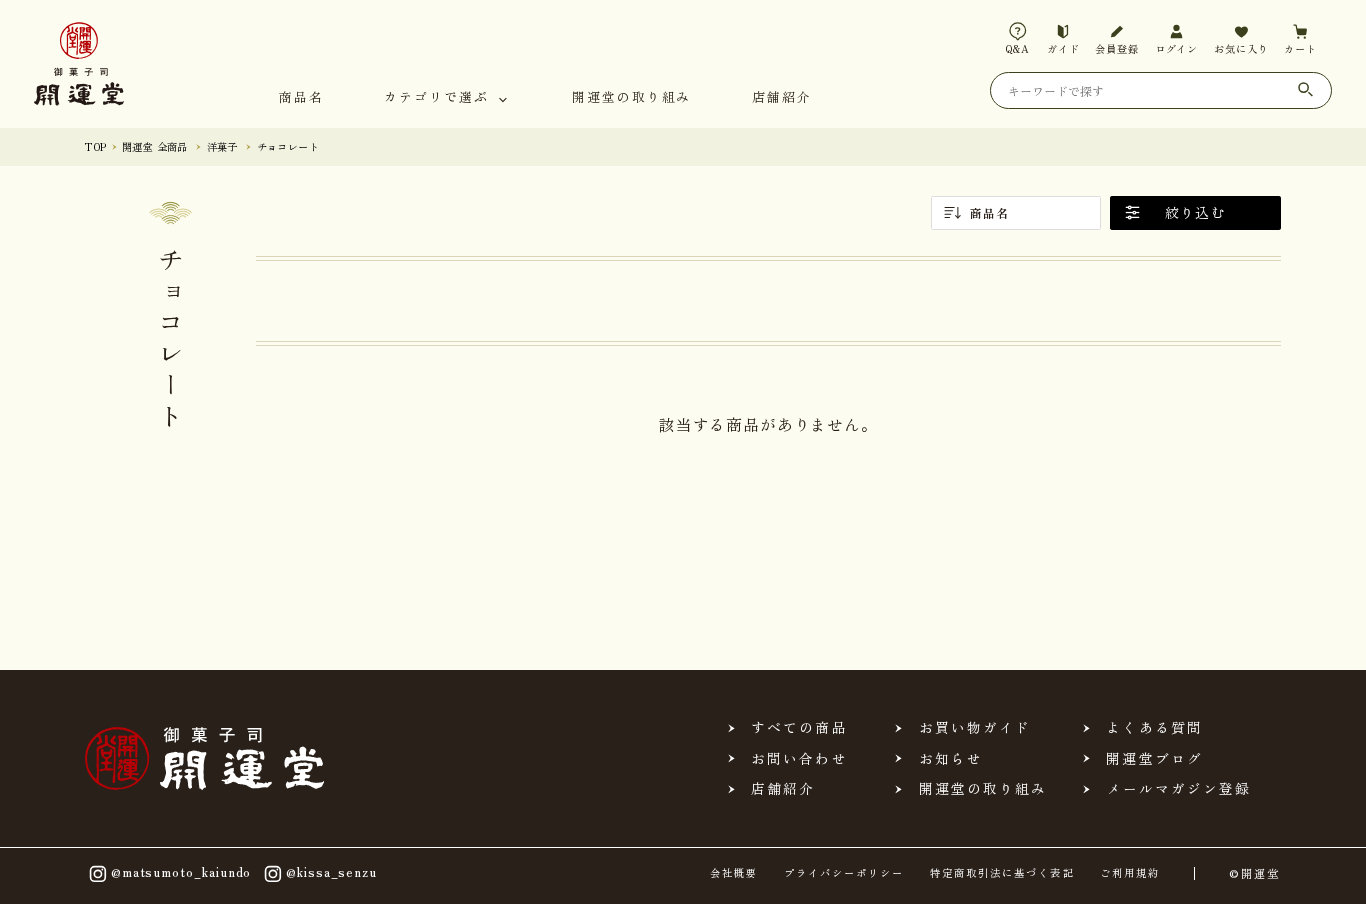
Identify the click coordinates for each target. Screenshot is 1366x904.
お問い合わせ (799, 759)
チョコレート (288, 146)
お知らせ (951, 759)
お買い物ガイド (975, 728)
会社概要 (734, 873)
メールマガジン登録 (1179, 789)
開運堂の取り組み (631, 98)
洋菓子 (222, 146)
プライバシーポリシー (844, 873)
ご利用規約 (1130, 873)
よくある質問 (1154, 728)
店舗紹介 (782, 98)
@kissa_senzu (331, 871)
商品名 (301, 98)
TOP (95, 146)
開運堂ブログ (1154, 759)
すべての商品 (799, 728)
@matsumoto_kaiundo (181, 871)
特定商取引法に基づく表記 (1002, 873)
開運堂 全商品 (155, 146)
